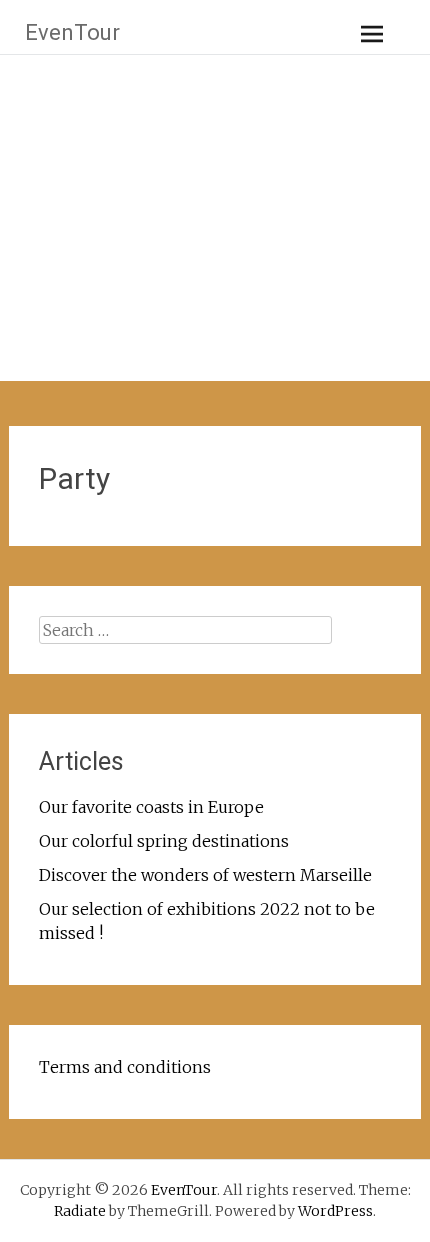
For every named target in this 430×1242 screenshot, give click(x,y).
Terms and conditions (125, 1067)
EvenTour (72, 32)
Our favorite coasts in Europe (151, 807)
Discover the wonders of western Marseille (205, 875)
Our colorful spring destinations (164, 841)
